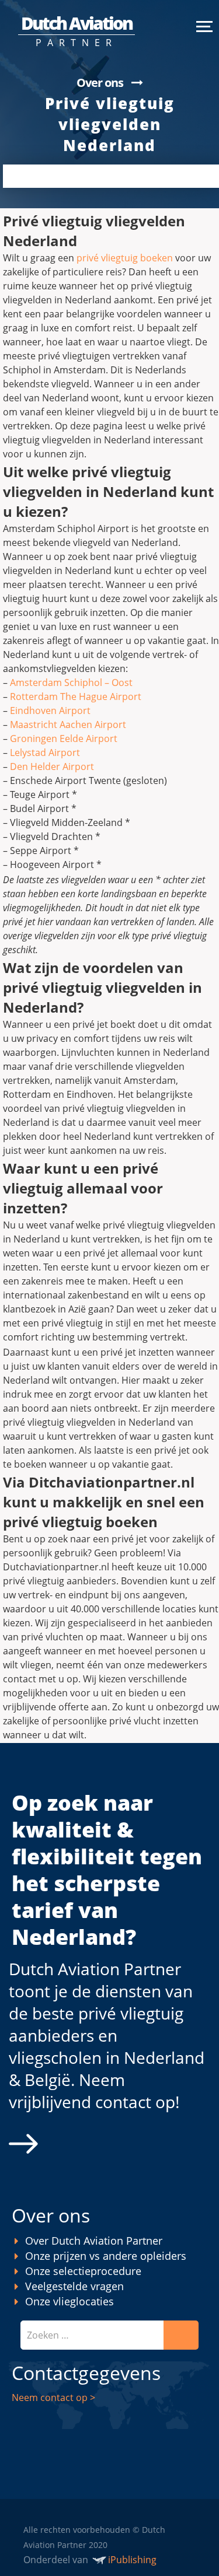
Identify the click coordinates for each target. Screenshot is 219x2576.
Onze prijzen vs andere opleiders (106, 2256)
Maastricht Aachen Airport (68, 724)
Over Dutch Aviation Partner (94, 2241)
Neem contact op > (53, 2397)
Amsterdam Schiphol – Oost (71, 682)
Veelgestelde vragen (74, 2286)
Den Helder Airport (52, 766)
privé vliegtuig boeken (125, 258)
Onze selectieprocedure (83, 2271)
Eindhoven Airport (50, 710)
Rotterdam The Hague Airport (76, 696)
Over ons (100, 83)
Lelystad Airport (45, 752)
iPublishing (132, 2560)
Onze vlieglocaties (69, 2301)
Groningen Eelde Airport (64, 738)
